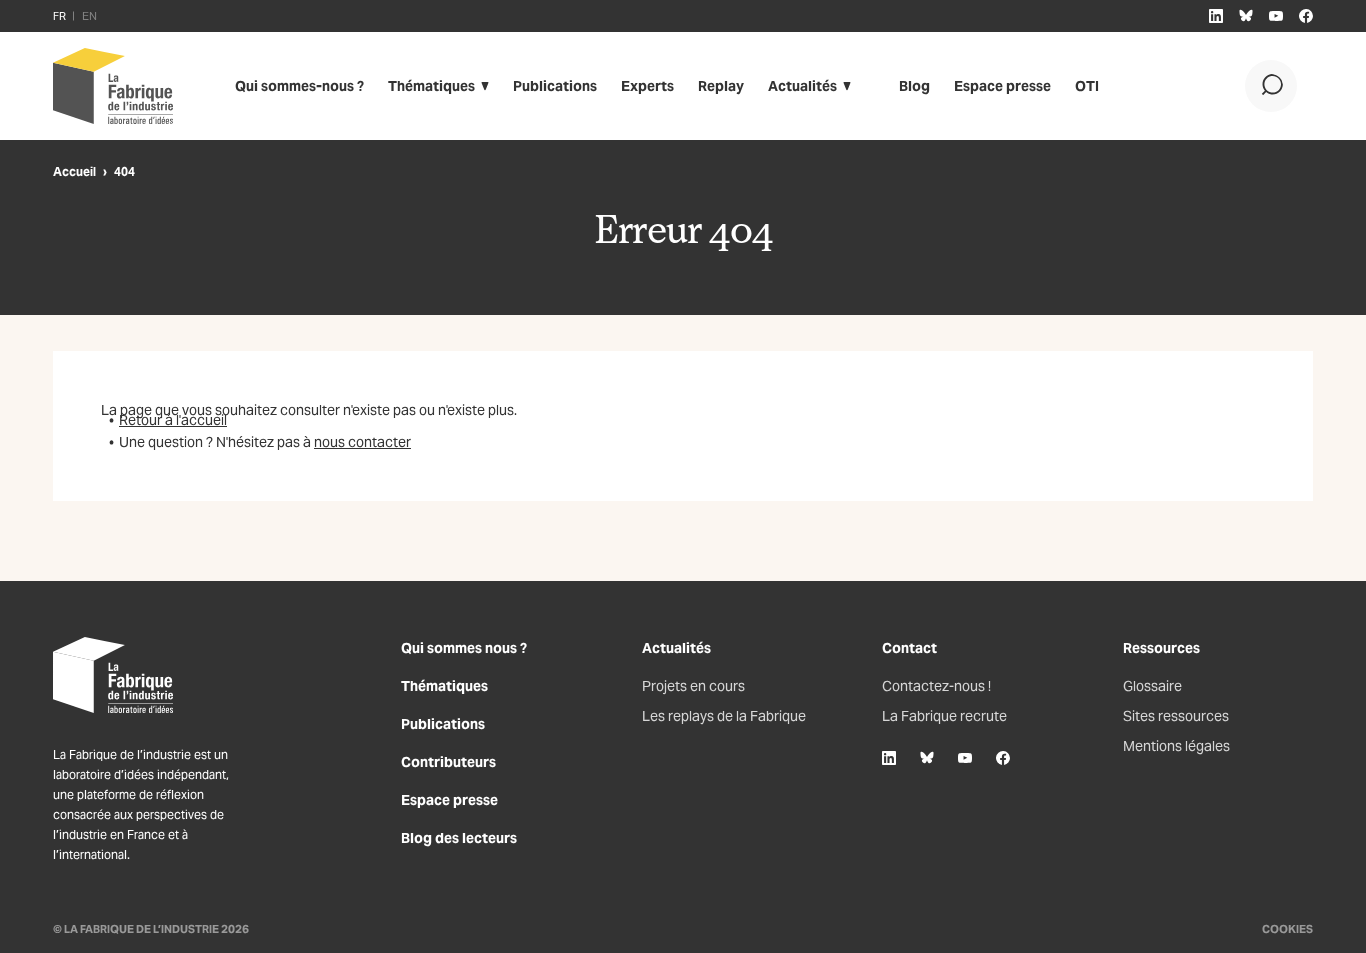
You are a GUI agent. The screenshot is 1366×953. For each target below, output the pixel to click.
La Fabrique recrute (944, 716)
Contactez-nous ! (936, 686)
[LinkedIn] (889, 758)
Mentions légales (1176, 746)
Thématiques (431, 86)
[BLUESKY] (1246, 16)
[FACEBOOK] (1306, 16)
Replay (721, 86)
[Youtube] (965, 758)
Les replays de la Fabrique (724, 716)
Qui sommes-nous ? (299, 86)
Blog (914, 86)
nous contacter (362, 442)
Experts (647, 86)
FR (59, 16)
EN (89, 16)
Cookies (1287, 929)
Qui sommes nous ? (464, 648)
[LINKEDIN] (1216, 16)
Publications (555, 86)
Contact (909, 648)
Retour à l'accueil (173, 420)
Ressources (1161, 648)
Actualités (802, 86)
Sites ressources (1176, 716)
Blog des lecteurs (459, 838)
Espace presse (1002, 86)
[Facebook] (1003, 758)
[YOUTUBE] (1276, 16)
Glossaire (1152, 686)
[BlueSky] (927, 758)
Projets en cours (693, 686)
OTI (1087, 86)
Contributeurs (448, 762)
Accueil (74, 171)
